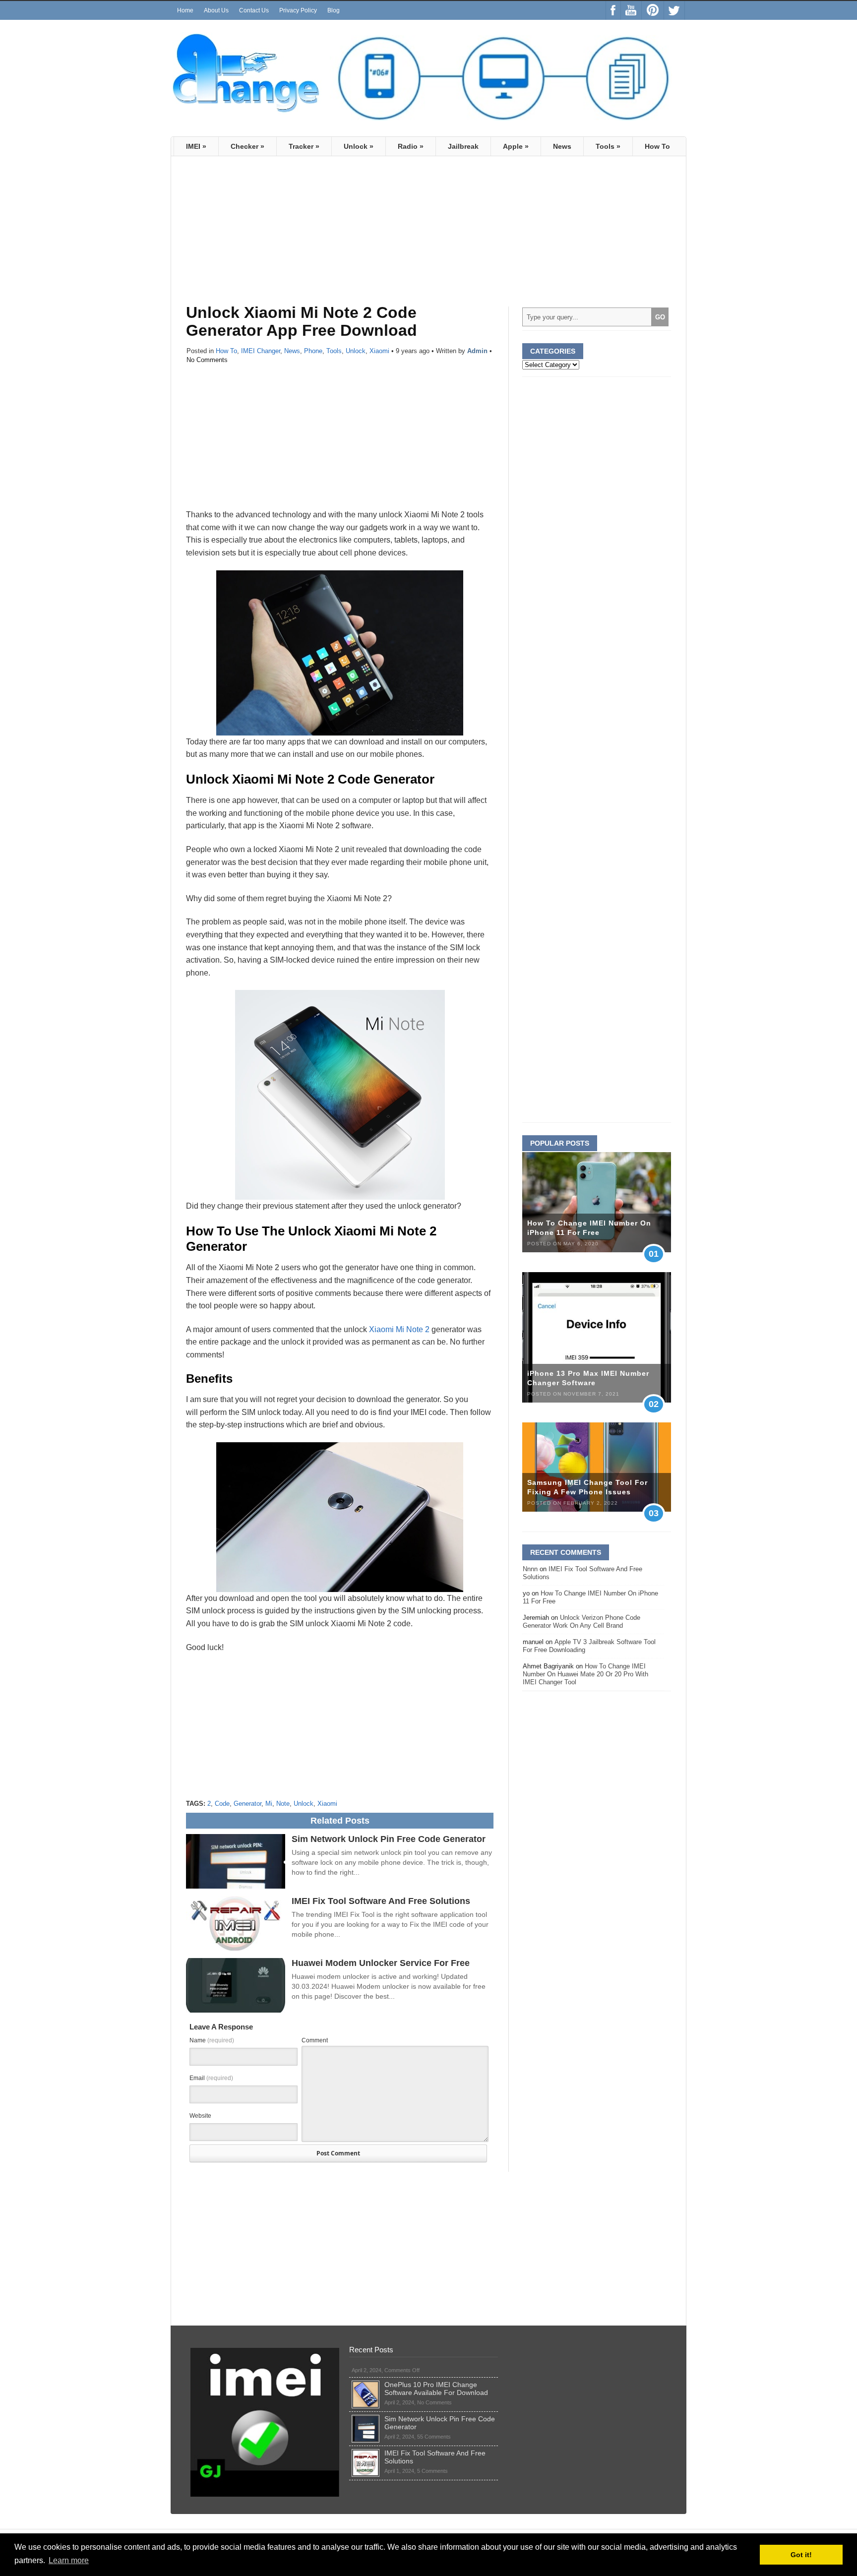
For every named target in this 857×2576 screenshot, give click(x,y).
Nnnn (530, 1569)
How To (657, 146)
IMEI (196, 146)
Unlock (359, 146)
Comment (315, 2040)
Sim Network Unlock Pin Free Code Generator (389, 1839)
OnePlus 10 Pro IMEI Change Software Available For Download (436, 2389)
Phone (313, 351)
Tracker (304, 146)
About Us (216, 10)
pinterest (653, 10)
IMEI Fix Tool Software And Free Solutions (381, 1901)
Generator (247, 1804)
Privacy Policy (298, 10)
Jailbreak (463, 146)
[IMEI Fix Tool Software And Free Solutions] (366, 2453)
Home (185, 10)
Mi (269, 1804)
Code (222, 1804)
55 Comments (434, 2437)
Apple (516, 146)
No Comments (207, 360)
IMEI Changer (261, 351)
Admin (477, 351)
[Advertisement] (269, 236)
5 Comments (432, 2471)
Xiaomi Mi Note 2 (399, 1329)
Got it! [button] (801, 2555)
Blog (334, 10)
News (562, 146)
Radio (411, 146)
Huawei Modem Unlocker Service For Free (381, 1963)
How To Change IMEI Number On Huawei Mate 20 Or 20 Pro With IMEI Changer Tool (585, 1674)
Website (200, 2116)
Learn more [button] (69, 2560)
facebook (613, 10)
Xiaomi (379, 351)
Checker (247, 146)
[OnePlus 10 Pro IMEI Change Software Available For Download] (366, 2385)
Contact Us (254, 10)
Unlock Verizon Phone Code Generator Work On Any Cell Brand (582, 1622)
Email (211, 2078)
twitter (674, 10)
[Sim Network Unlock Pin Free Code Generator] (366, 2419)
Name (212, 2040)
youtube (631, 10)
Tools (608, 146)
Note (283, 1804)
